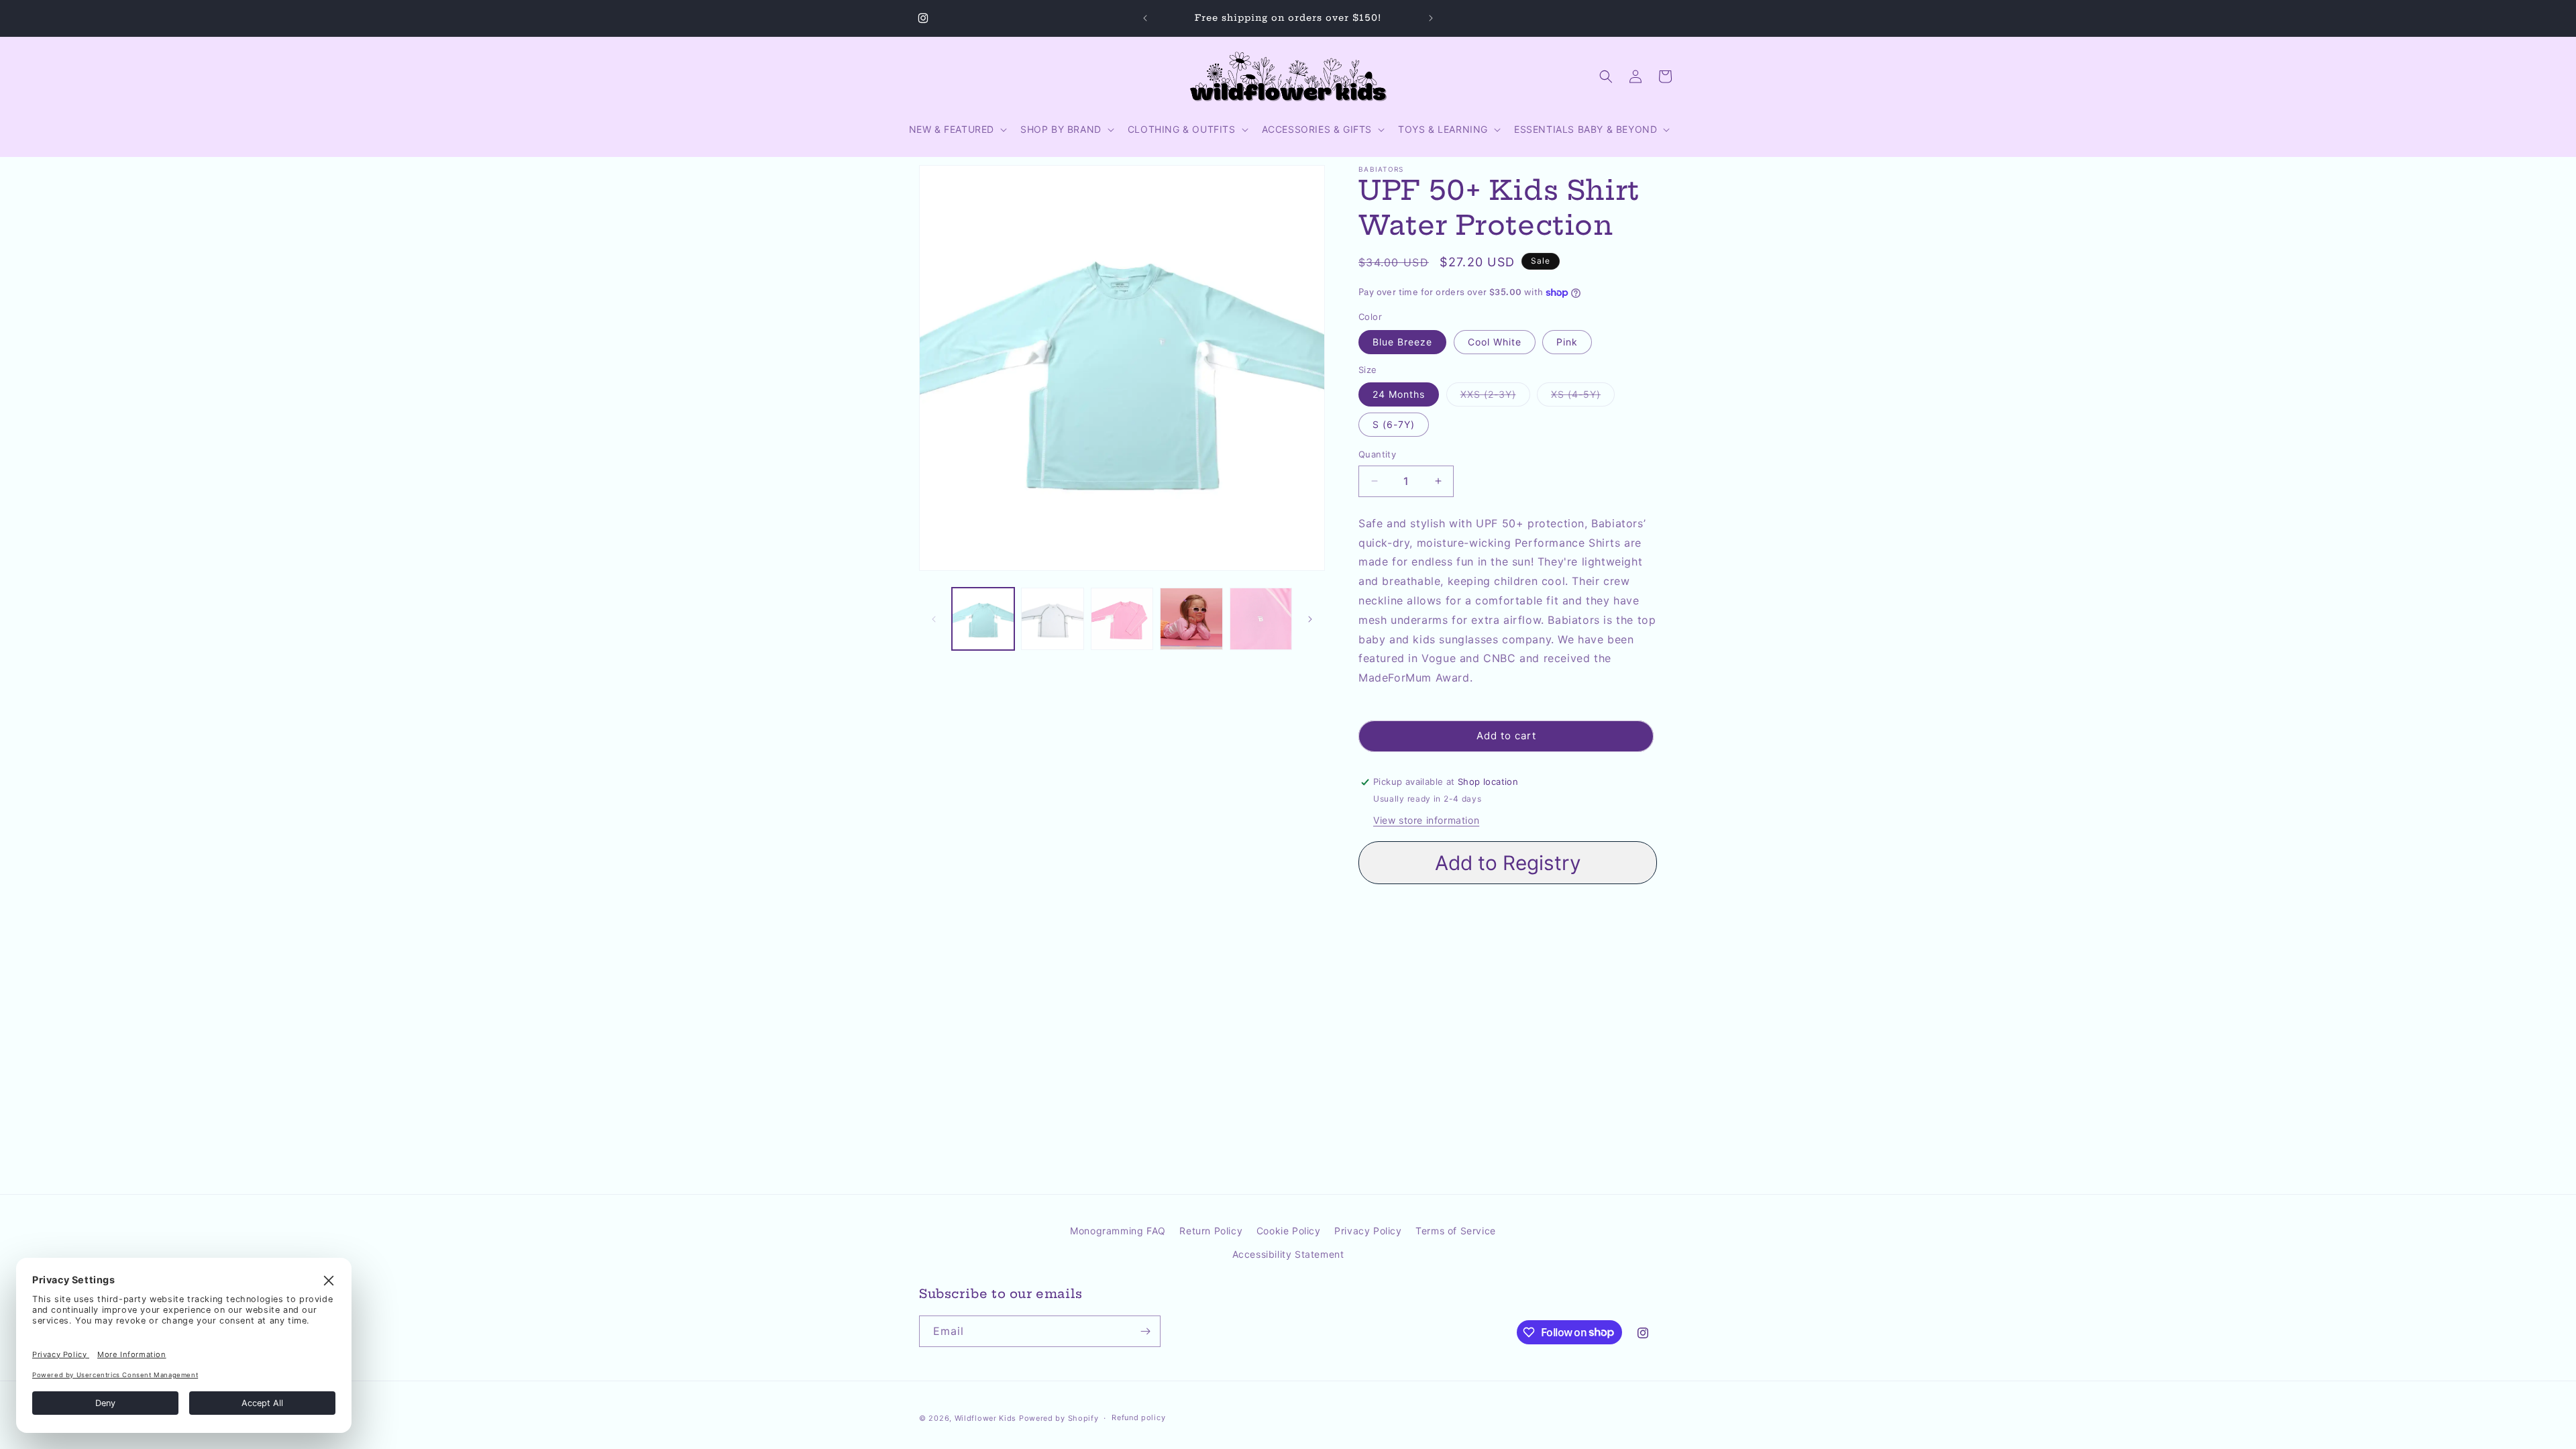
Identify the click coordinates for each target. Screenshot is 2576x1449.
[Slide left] (934, 619)
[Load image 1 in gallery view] (983, 619)
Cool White (1495, 342)
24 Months (1399, 394)
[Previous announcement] (1145, 18)
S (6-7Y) (1394, 424)
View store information (1426, 820)
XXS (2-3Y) (1495, 397)
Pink (1567, 342)
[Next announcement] (1431, 18)
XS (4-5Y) (1583, 397)
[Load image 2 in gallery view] (1052, 619)
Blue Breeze (1402, 342)
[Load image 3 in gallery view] (1122, 619)
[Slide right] (1310, 619)
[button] (957, 129)
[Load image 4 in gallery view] (1191, 619)
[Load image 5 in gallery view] (1261, 619)
